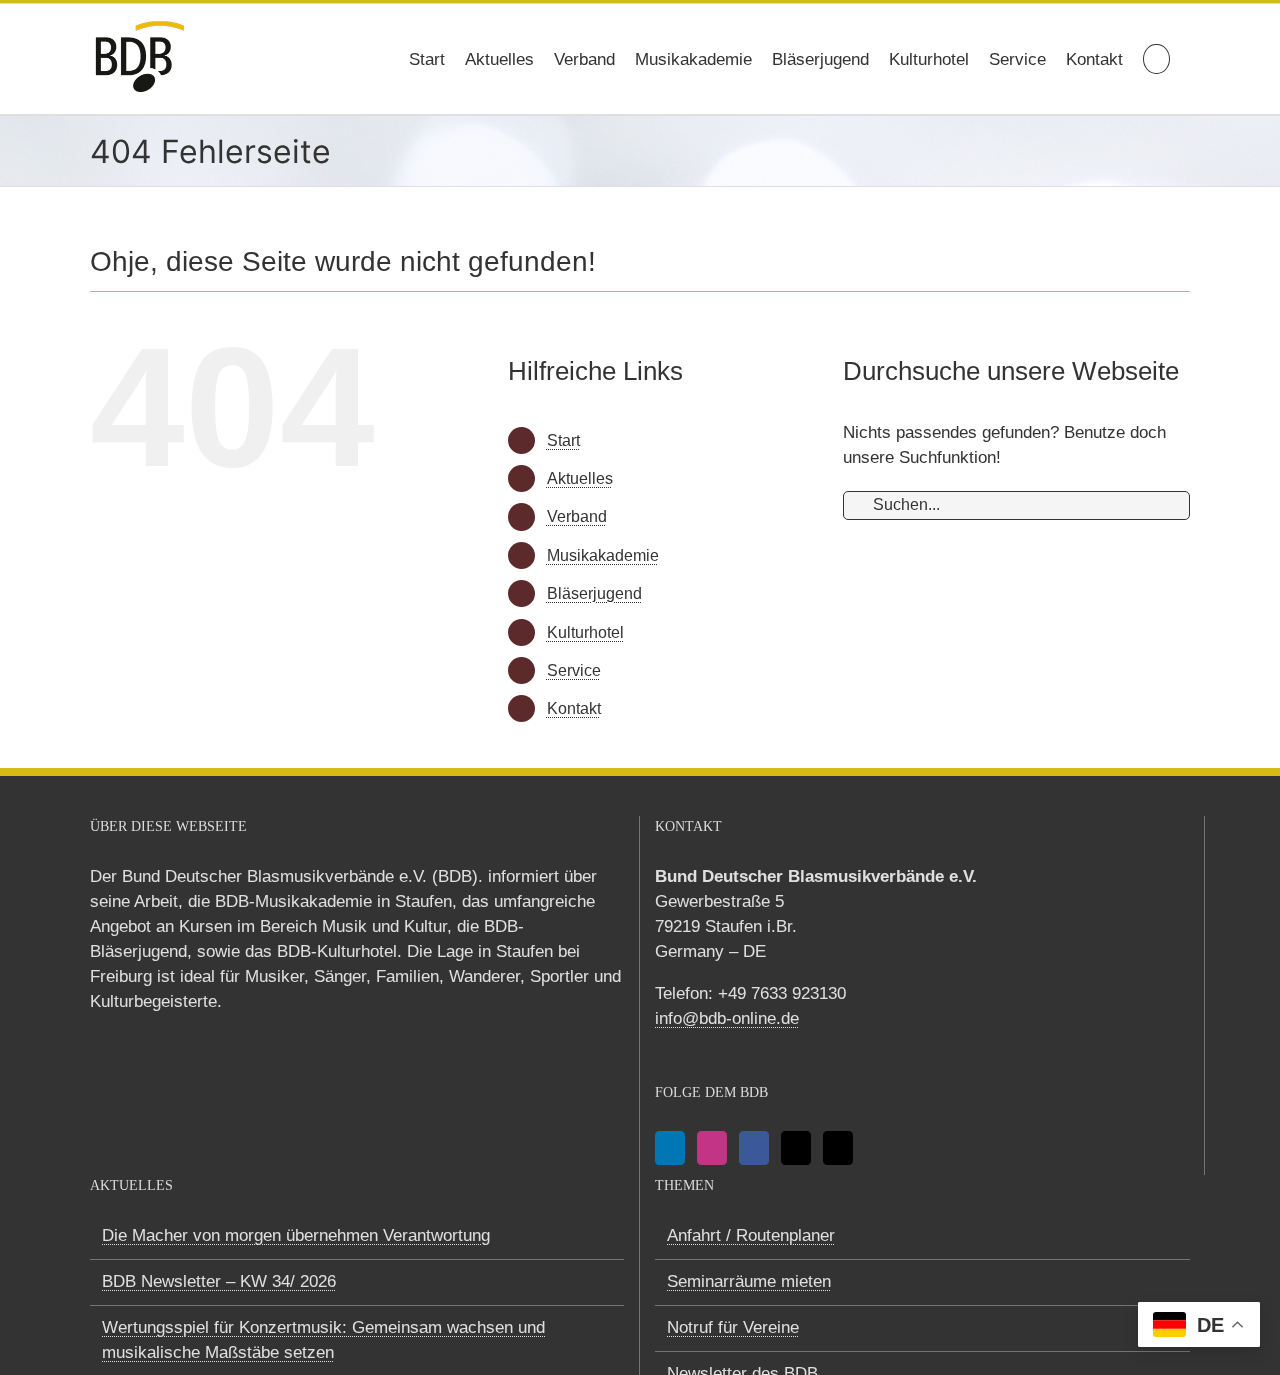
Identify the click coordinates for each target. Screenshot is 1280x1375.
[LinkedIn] (670, 1148)
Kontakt (574, 708)
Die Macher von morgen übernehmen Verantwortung (296, 1235)
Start (563, 440)
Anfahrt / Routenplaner (751, 1235)
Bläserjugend (594, 593)
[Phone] (838, 1148)
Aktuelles (580, 478)
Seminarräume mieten (749, 1281)
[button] (1156, 59)
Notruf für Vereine (733, 1327)
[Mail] (796, 1148)
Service (574, 670)
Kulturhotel (585, 632)
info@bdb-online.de (727, 1018)
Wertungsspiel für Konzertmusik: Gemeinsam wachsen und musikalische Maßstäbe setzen (323, 1340)
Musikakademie (603, 555)
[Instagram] (712, 1148)
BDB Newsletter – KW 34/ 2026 (219, 1281)
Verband (577, 516)
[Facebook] (754, 1148)
